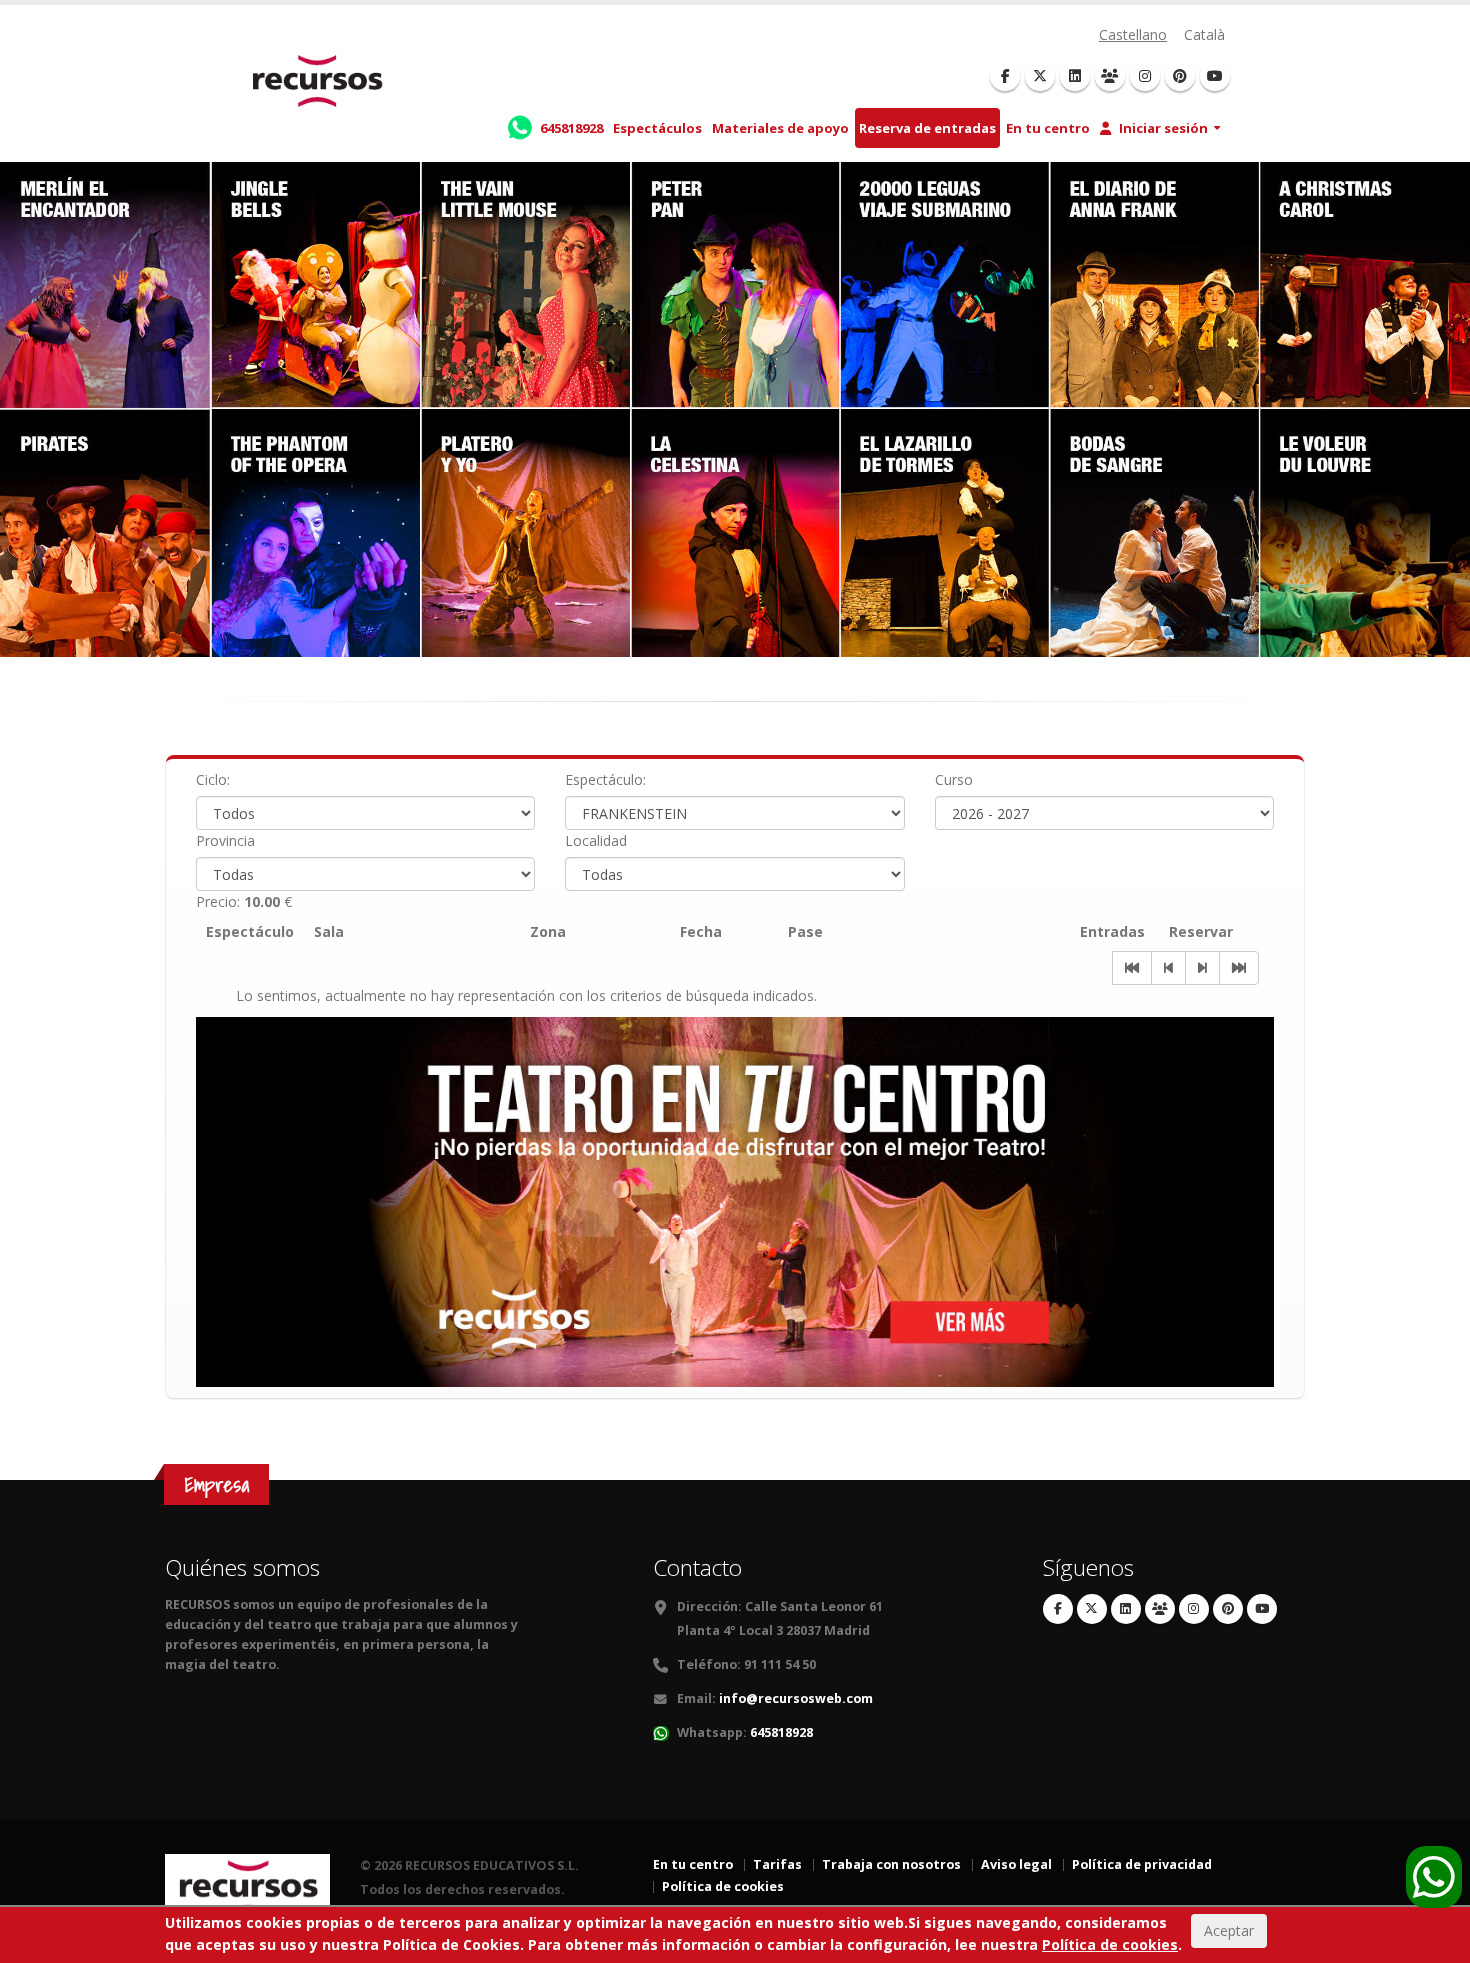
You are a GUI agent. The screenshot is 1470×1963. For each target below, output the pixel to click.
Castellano (1133, 34)
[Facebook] (1005, 76)
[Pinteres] (1180, 76)
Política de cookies (723, 1886)
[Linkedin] (1075, 76)
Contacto (697, 1567)
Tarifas (777, 1864)
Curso (954, 779)
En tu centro (1048, 128)
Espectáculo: (605, 779)
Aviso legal (1016, 1864)
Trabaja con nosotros (891, 1864)
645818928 (781, 1732)
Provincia (225, 840)
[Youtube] (1215, 76)
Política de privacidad (1142, 1864)
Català (1204, 34)
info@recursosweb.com (796, 1698)
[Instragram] (1145, 76)
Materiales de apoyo (780, 128)
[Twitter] (1040, 76)
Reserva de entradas (927, 128)
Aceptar (1229, 1931)
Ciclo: (213, 779)
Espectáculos (657, 128)
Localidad (596, 840)
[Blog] (1110, 76)
